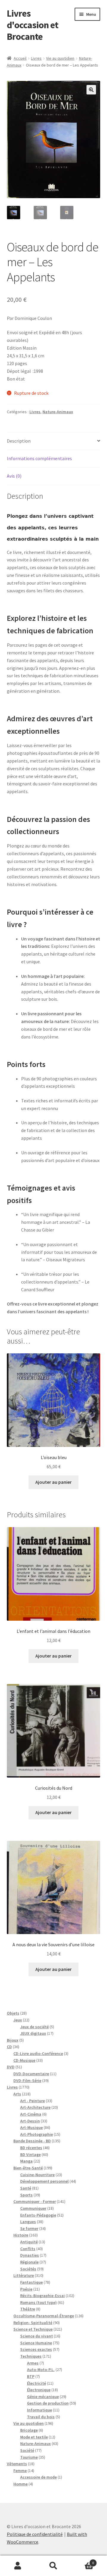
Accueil (20, 58)
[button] (91, 90)
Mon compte (18, 2566)
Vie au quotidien (60, 58)
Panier (83, 2561)
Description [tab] (19, 441)
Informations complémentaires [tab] (39, 458)
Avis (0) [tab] (14, 476)
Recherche (53, 2566)
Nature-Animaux (58, 412)
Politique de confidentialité (35, 2534)
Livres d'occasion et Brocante (33, 25)
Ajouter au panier (53, 1482)
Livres (36, 58)
